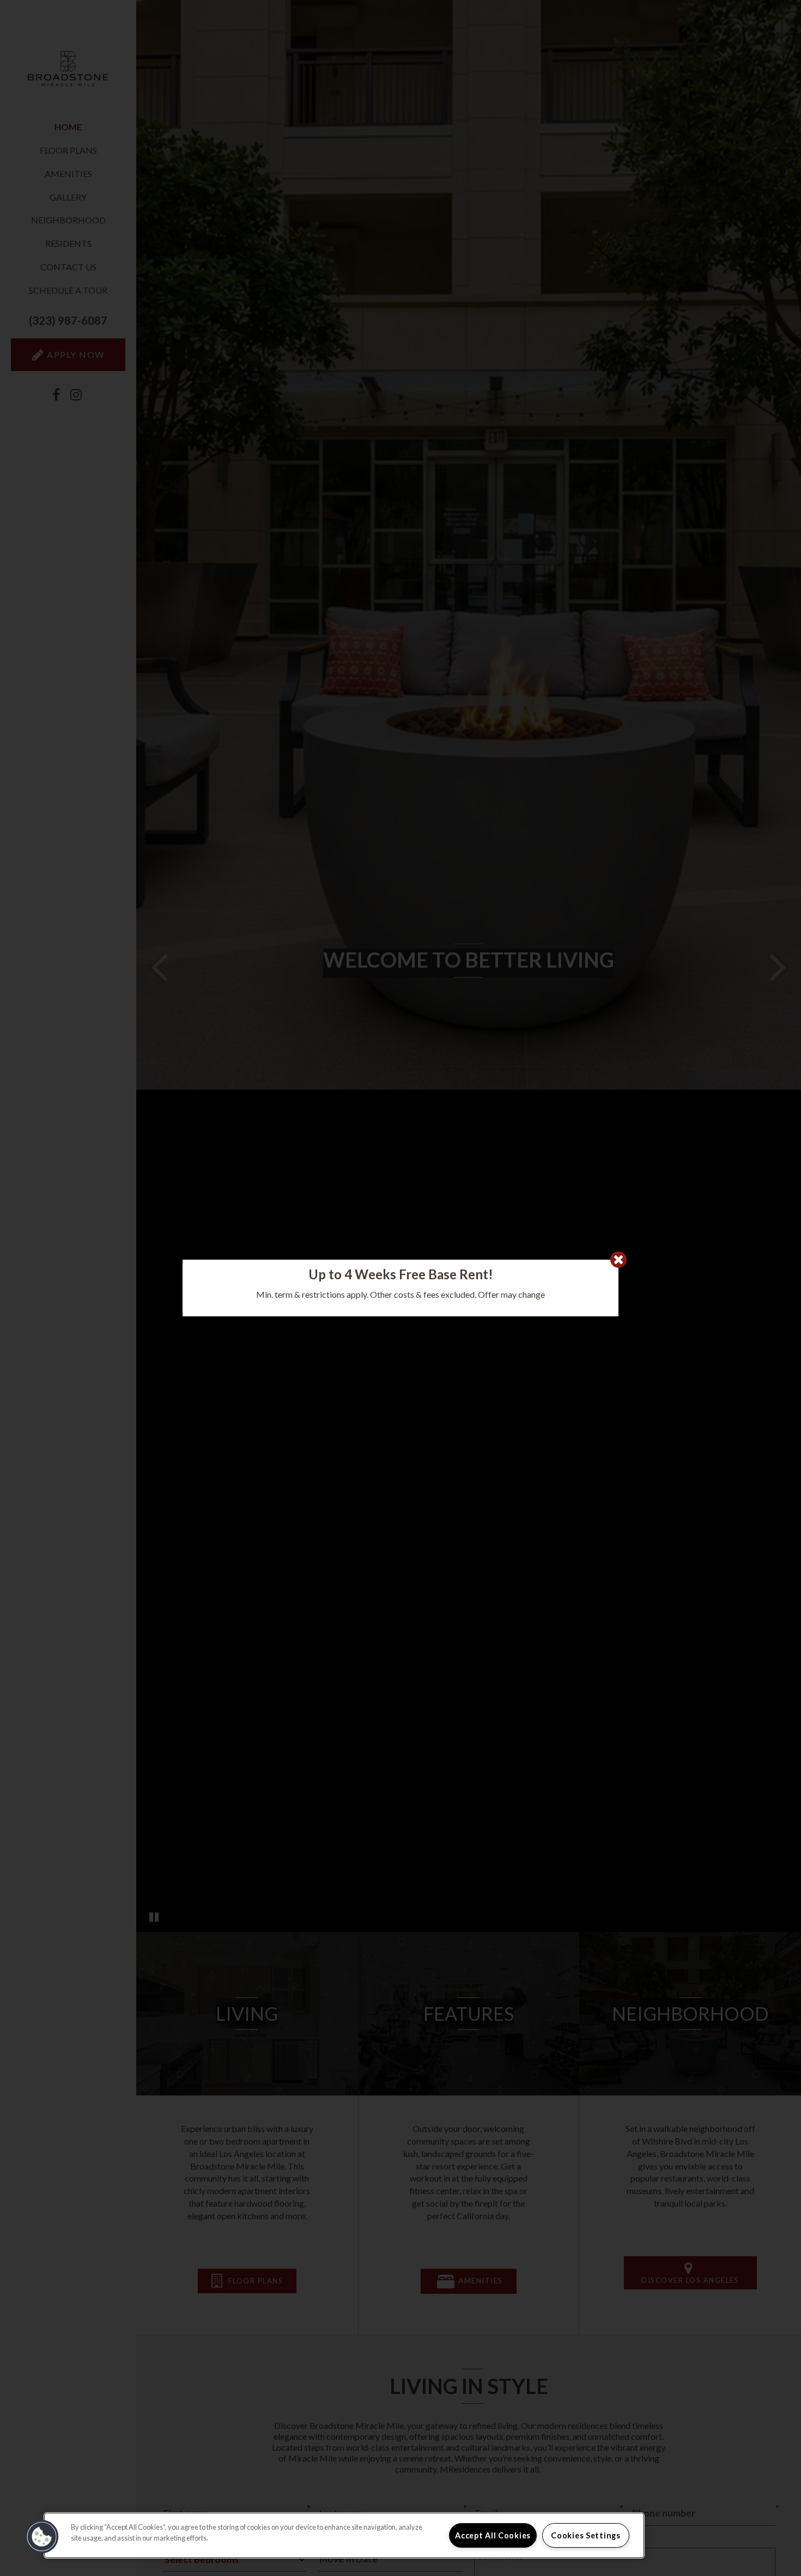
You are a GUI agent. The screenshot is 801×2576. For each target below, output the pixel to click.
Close (618, 1260)
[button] (42, 2537)
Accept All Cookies (493, 2535)
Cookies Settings (586, 2535)
